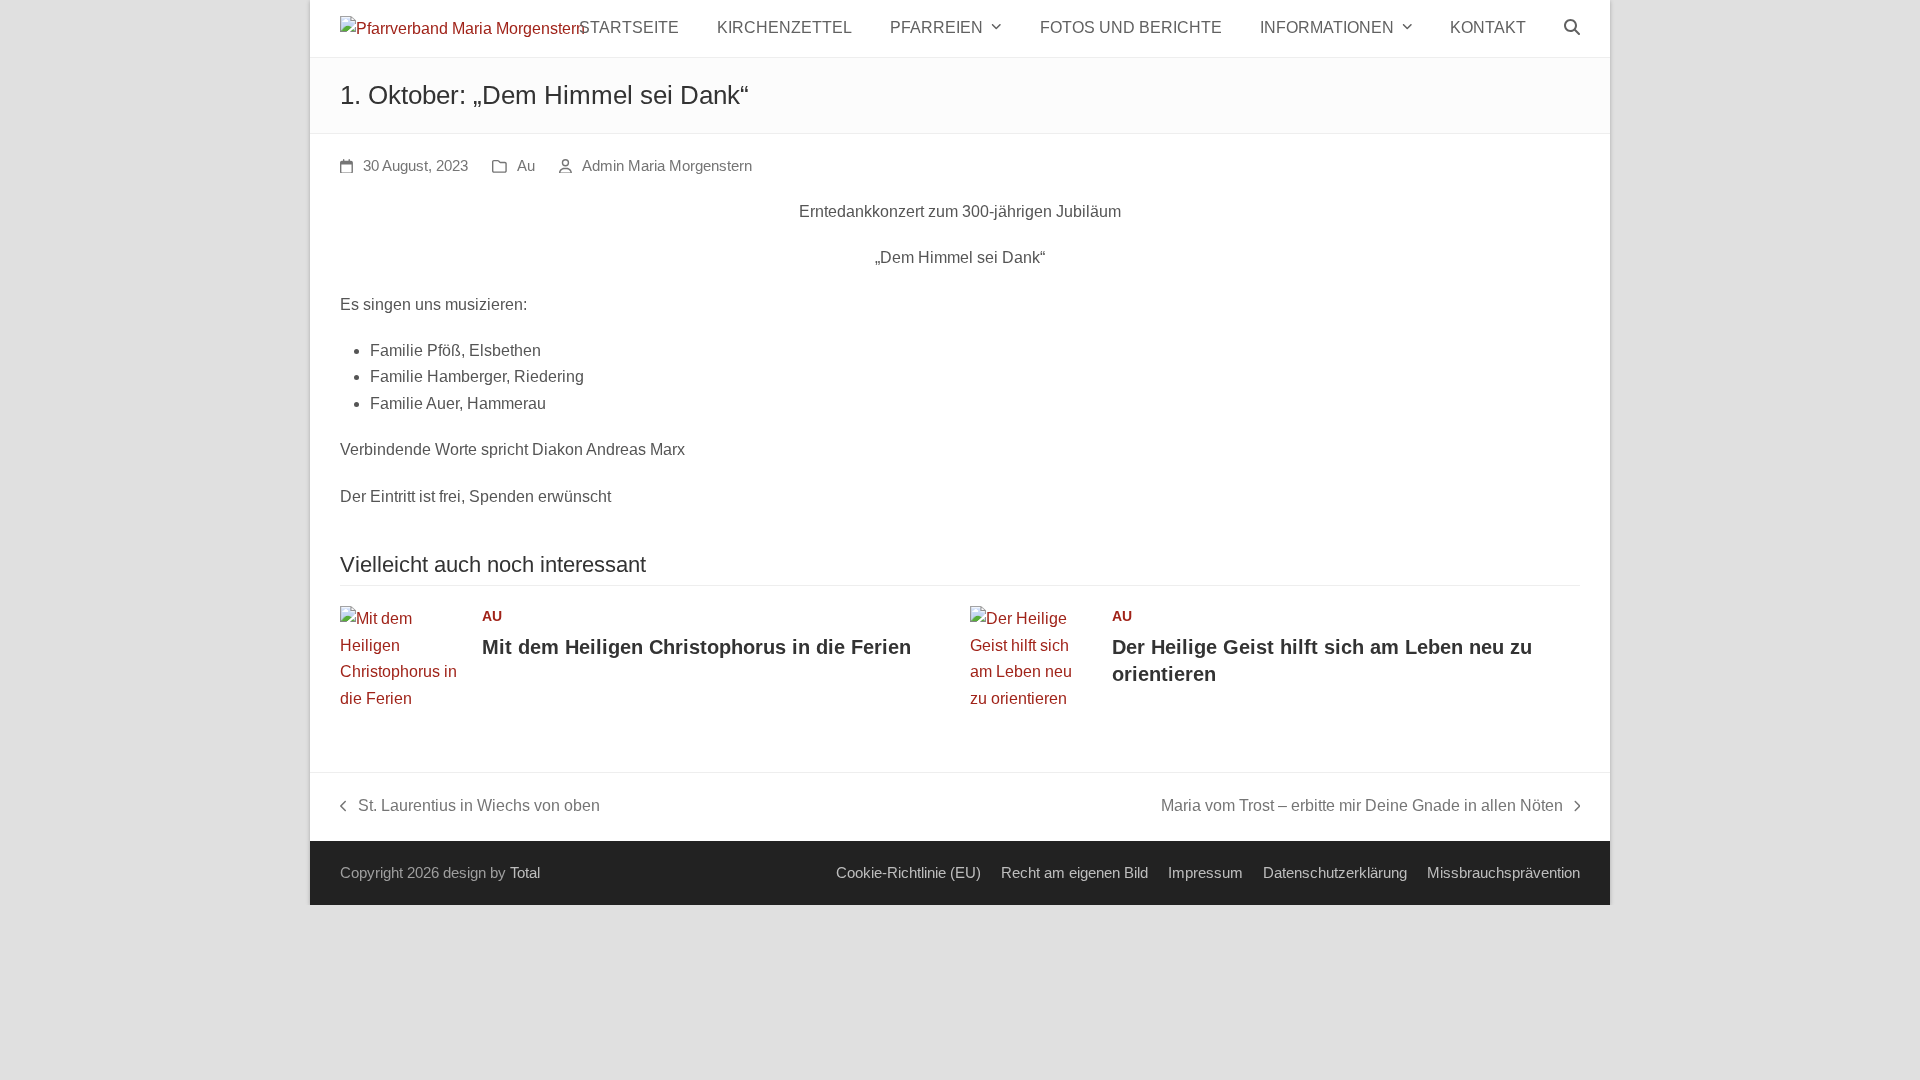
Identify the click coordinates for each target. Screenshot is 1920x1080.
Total (525, 873)
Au (526, 166)
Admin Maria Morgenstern (667, 166)
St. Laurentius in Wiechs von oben (470, 808)
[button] (1572, 28)
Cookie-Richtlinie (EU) (908, 873)
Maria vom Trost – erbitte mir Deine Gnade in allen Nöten (1362, 808)
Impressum (1205, 873)
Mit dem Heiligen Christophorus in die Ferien (696, 647)
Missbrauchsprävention (1503, 873)
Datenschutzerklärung (1335, 873)
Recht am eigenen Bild (1074, 873)
